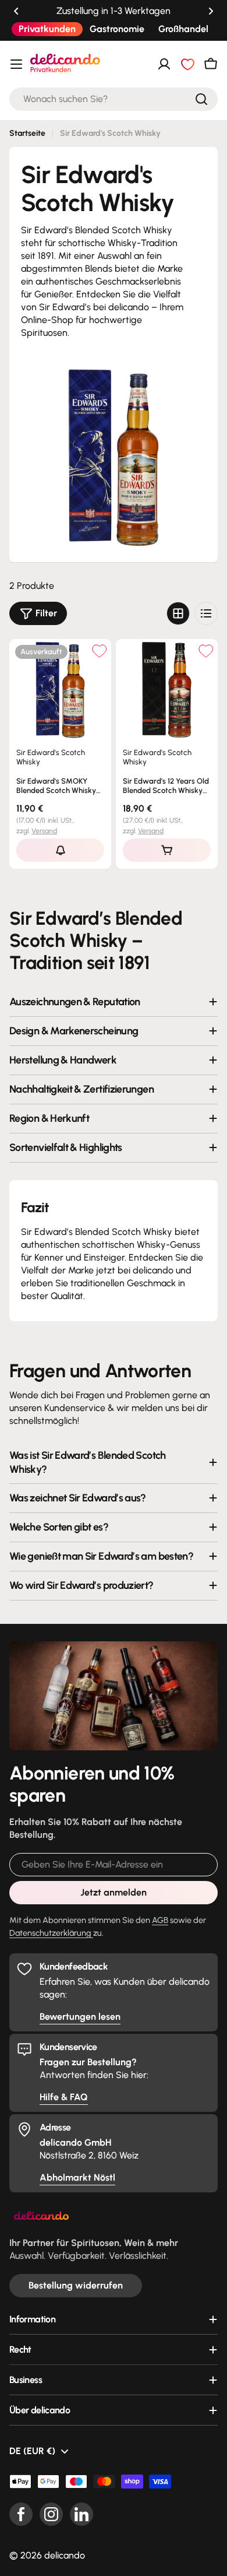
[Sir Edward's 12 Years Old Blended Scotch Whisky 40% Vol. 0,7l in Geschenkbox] (167, 690)
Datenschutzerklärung (51, 1933)
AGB (160, 1920)
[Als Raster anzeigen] (178, 613)
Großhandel (183, 29)
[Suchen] (201, 99)
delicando (65, 2555)
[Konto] (164, 64)
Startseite (27, 133)
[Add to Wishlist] (99, 651)
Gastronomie (117, 29)
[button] (16, 11)
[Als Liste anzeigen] (206, 613)
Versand (44, 831)
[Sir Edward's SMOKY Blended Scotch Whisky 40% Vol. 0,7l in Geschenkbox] (60, 690)
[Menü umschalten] (16, 64)
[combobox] (114, 99)
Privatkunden (47, 29)
